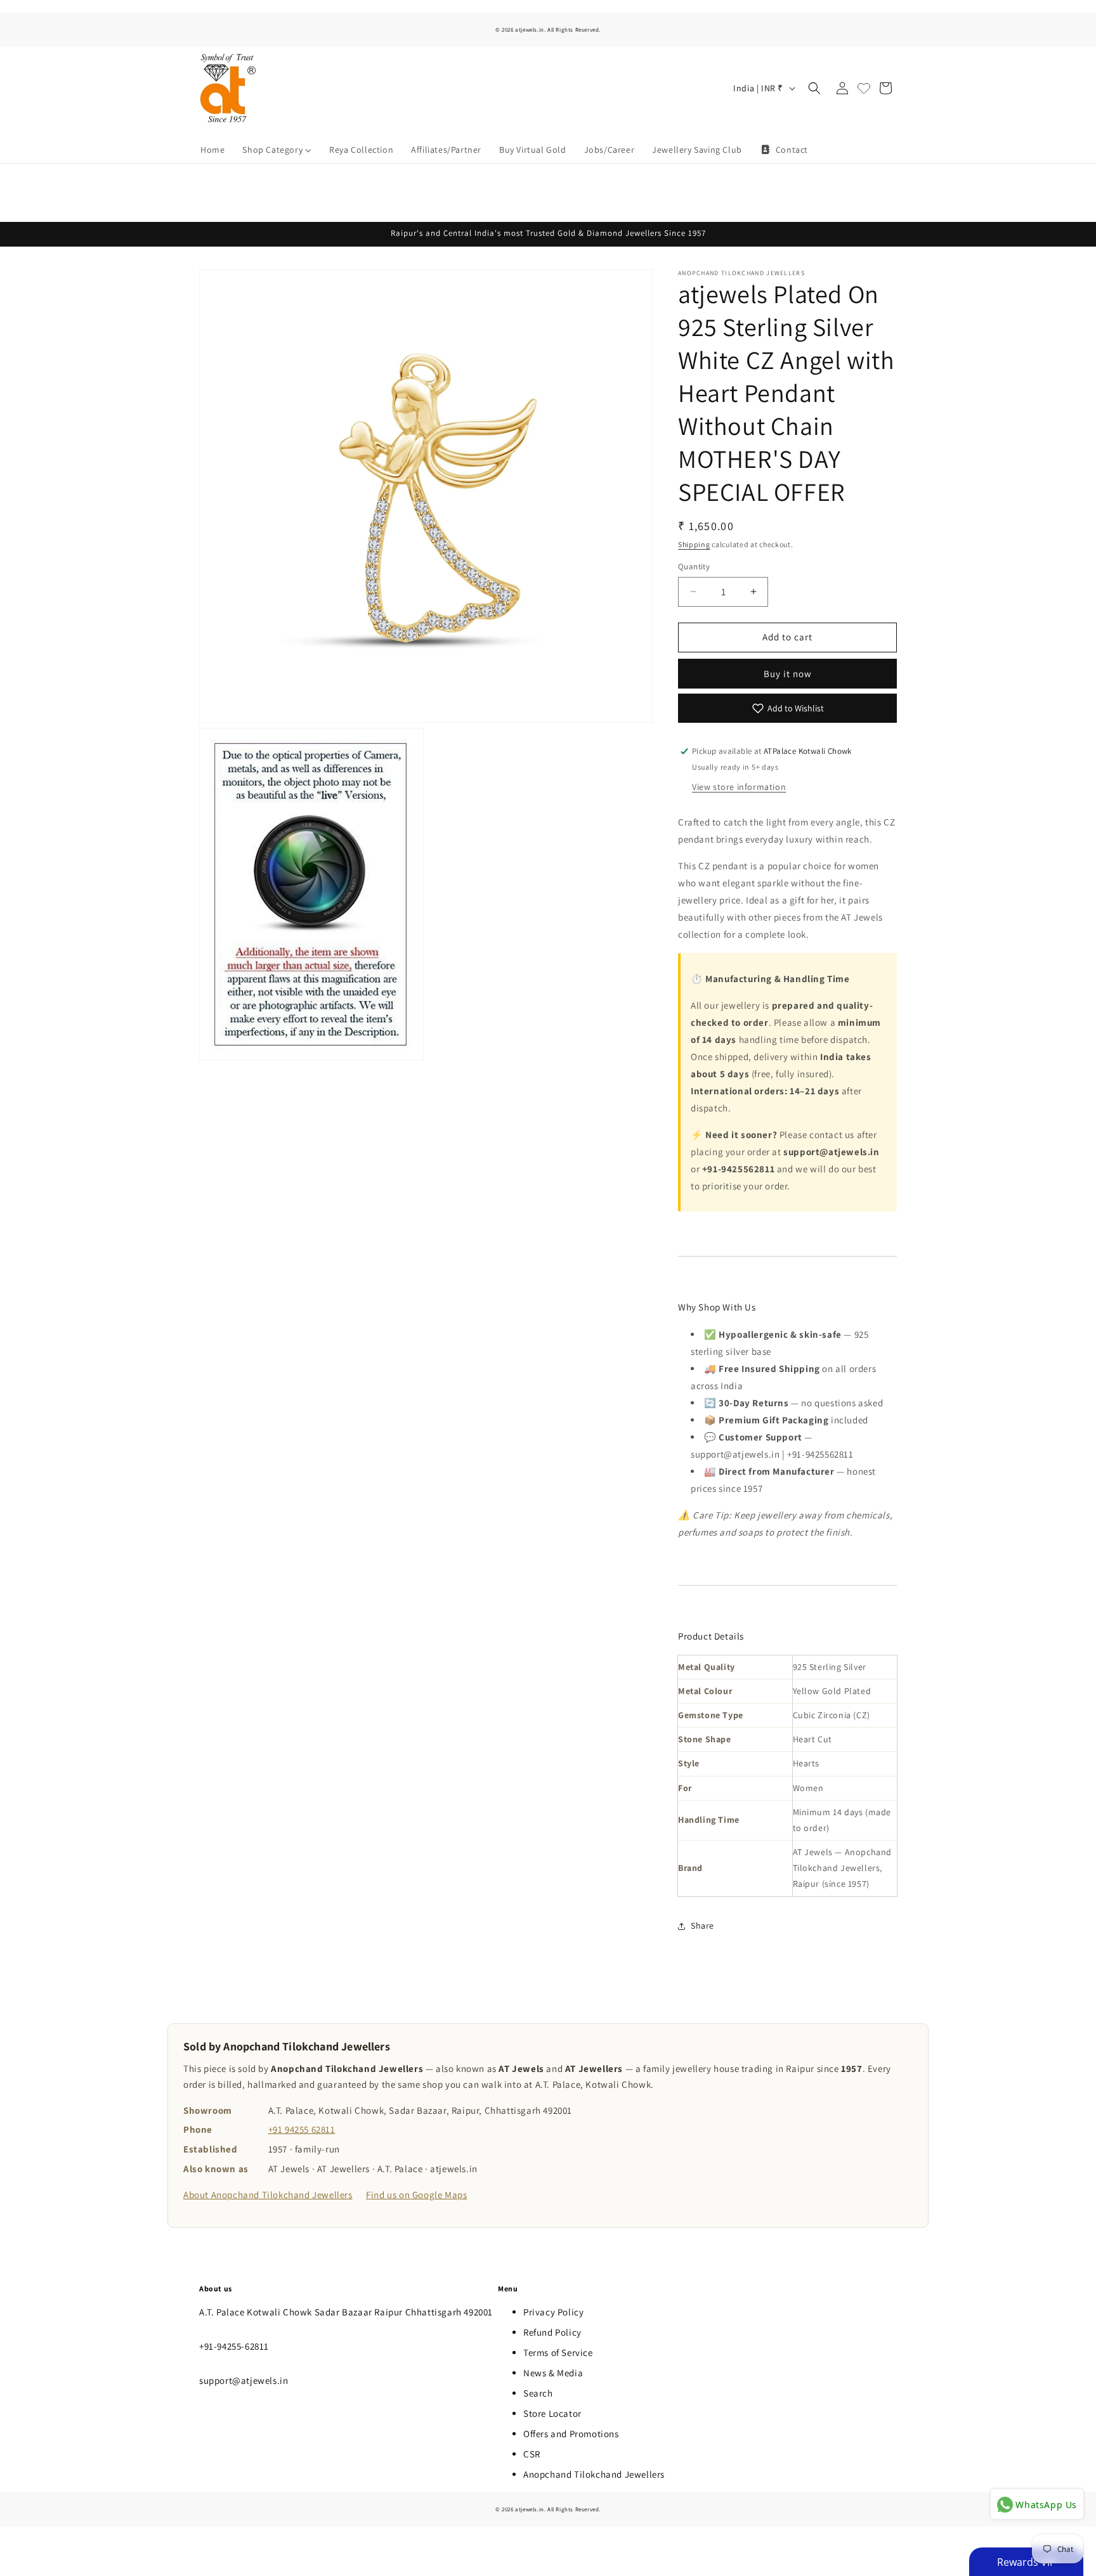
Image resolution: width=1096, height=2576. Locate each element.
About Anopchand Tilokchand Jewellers (268, 2195)
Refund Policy (552, 2332)
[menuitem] (212, 150)
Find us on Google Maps (416, 2195)
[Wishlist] (864, 88)
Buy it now (788, 674)
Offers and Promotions (571, 2434)
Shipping (694, 544)
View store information (739, 787)
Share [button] (702, 1926)
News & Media (553, 2373)
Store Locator (552, 2413)
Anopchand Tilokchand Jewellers (594, 2474)
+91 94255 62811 (302, 2129)
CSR (532, 2454)
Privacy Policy (553, 2312)
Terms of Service (558, 2353)
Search (538, 2393)
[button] (814, 88)
